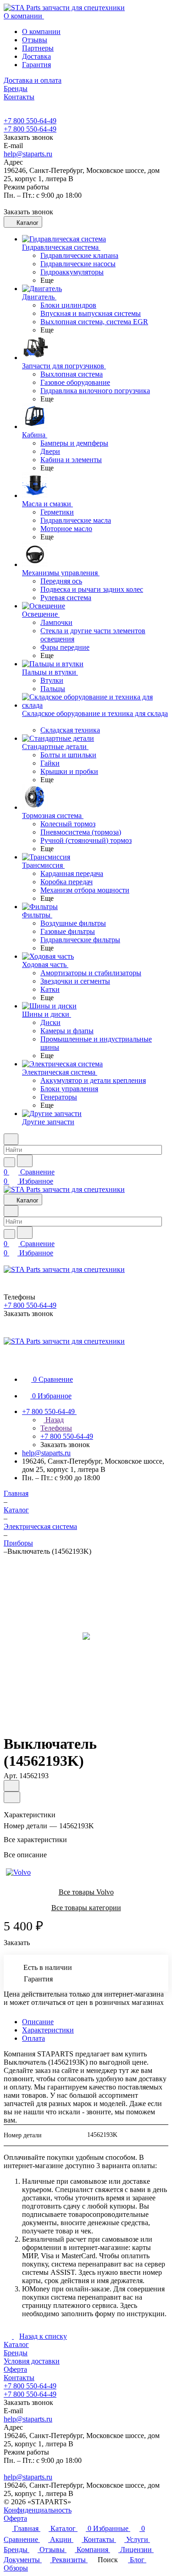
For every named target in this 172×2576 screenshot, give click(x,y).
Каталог (16, 2344)
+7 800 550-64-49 (30, 121)
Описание (38, 2022)
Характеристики (48, 2030)
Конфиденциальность (38, 2510)
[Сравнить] (12, 1797)
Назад (54, 1420)
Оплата (33, 2038)
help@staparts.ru (28, 154)
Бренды (16, 2353)
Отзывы (35, 40)
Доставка (36, 56)
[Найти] (25, 1161)
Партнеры (38, 48)
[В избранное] (11, 1786)
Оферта (15, 2369)
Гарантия (36, 65)
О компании (41, 31)
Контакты (19, 2378)
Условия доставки (32, 2361)
